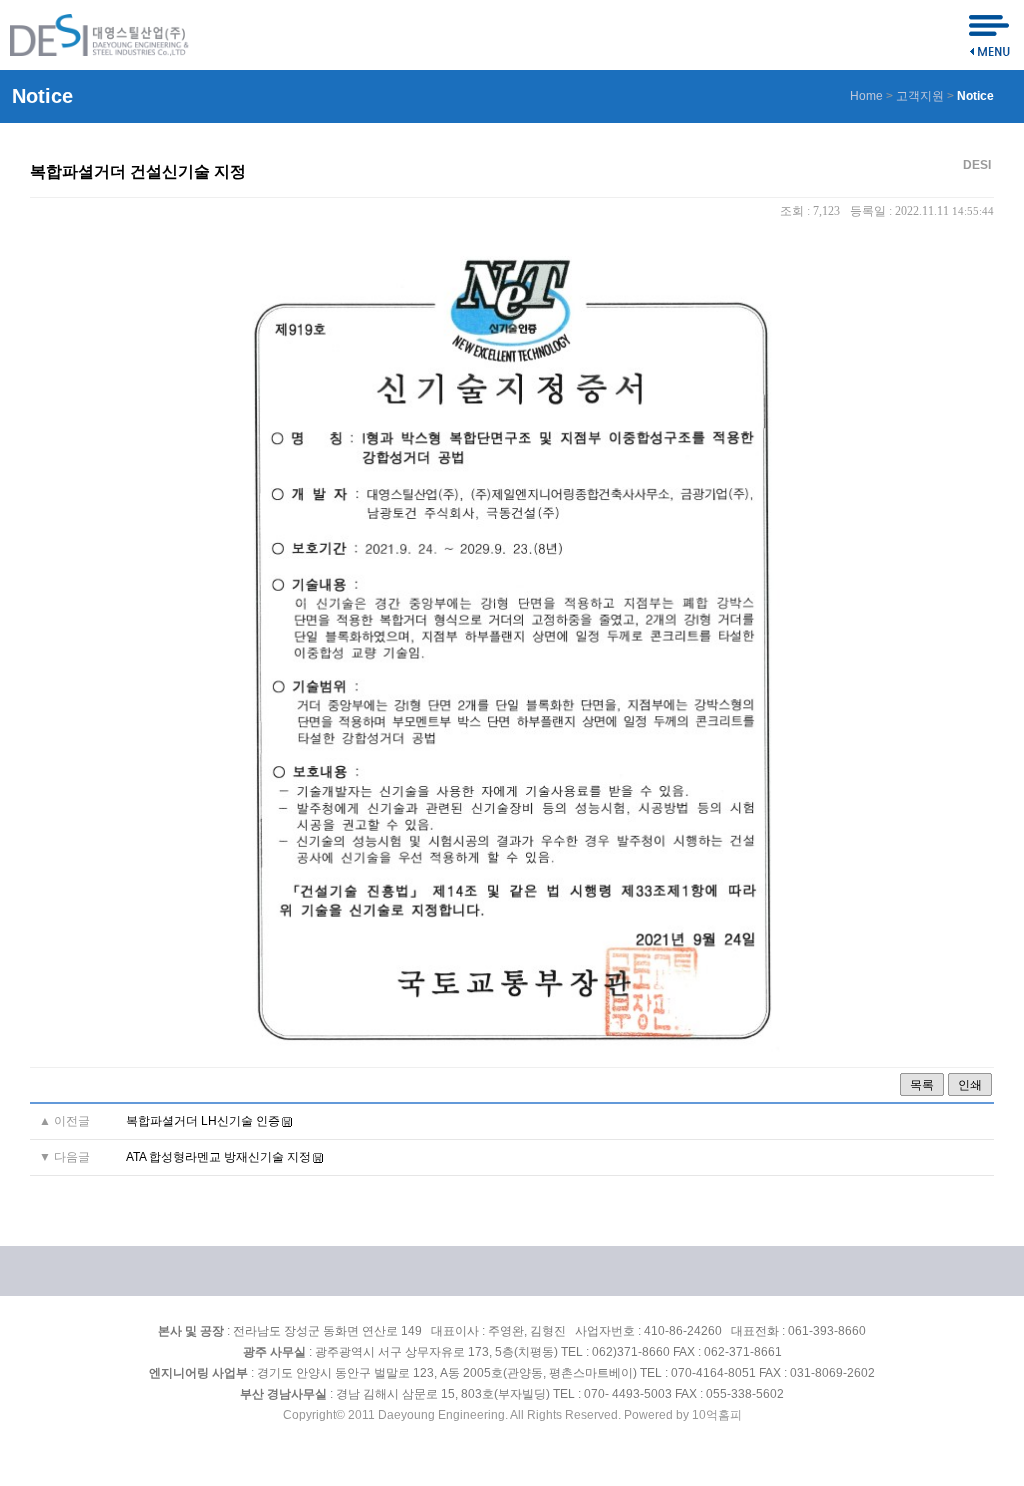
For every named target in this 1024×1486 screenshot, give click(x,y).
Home (866, 96)
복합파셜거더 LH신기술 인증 (203, 1121)
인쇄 (970, 1085)
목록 (922, 1085)
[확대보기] (512, 1048)
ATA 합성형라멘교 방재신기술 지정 (218, 1157)
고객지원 (920, 96)
